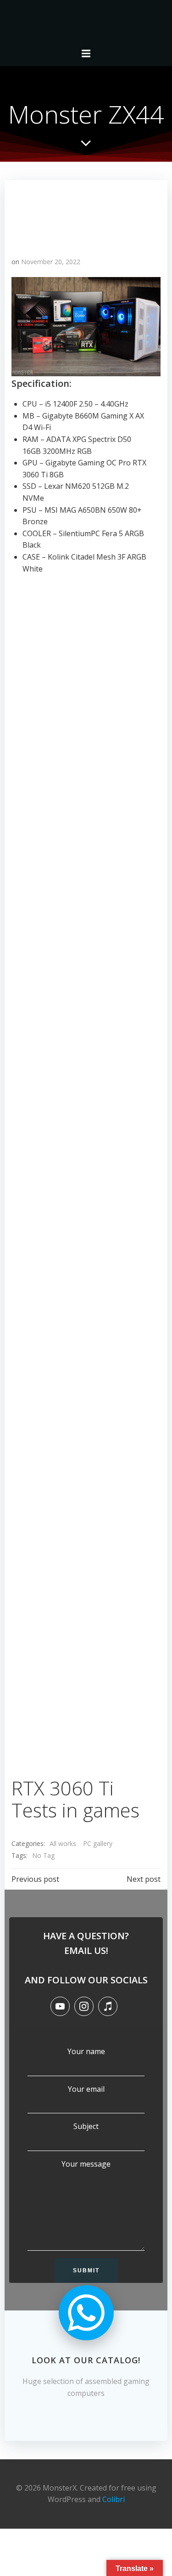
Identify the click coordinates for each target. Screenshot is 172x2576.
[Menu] (86, 54)
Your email (86, 2089)
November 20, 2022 (51, 262)
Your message (86, 2164)
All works (63, 1843)
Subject (86, 2126)
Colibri (114, 2499)
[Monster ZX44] (86, 214)
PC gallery (98, 1843)
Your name (86, 2051)
